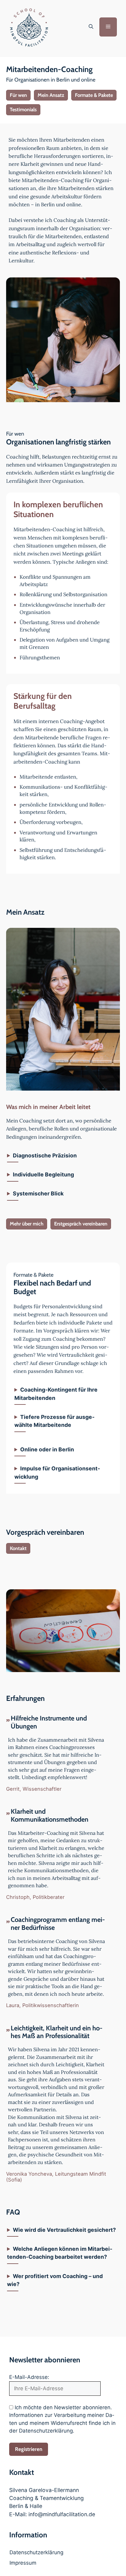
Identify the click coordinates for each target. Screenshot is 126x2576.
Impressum (23, 2563)
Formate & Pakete (94, 95)
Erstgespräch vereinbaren (81, 1224)
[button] (91, 27)
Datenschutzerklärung (36, 2552)
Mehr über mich (27, 1224)
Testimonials (23, 109)
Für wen (18, 95)
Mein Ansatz (51, 95)
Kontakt (18, 1548)
